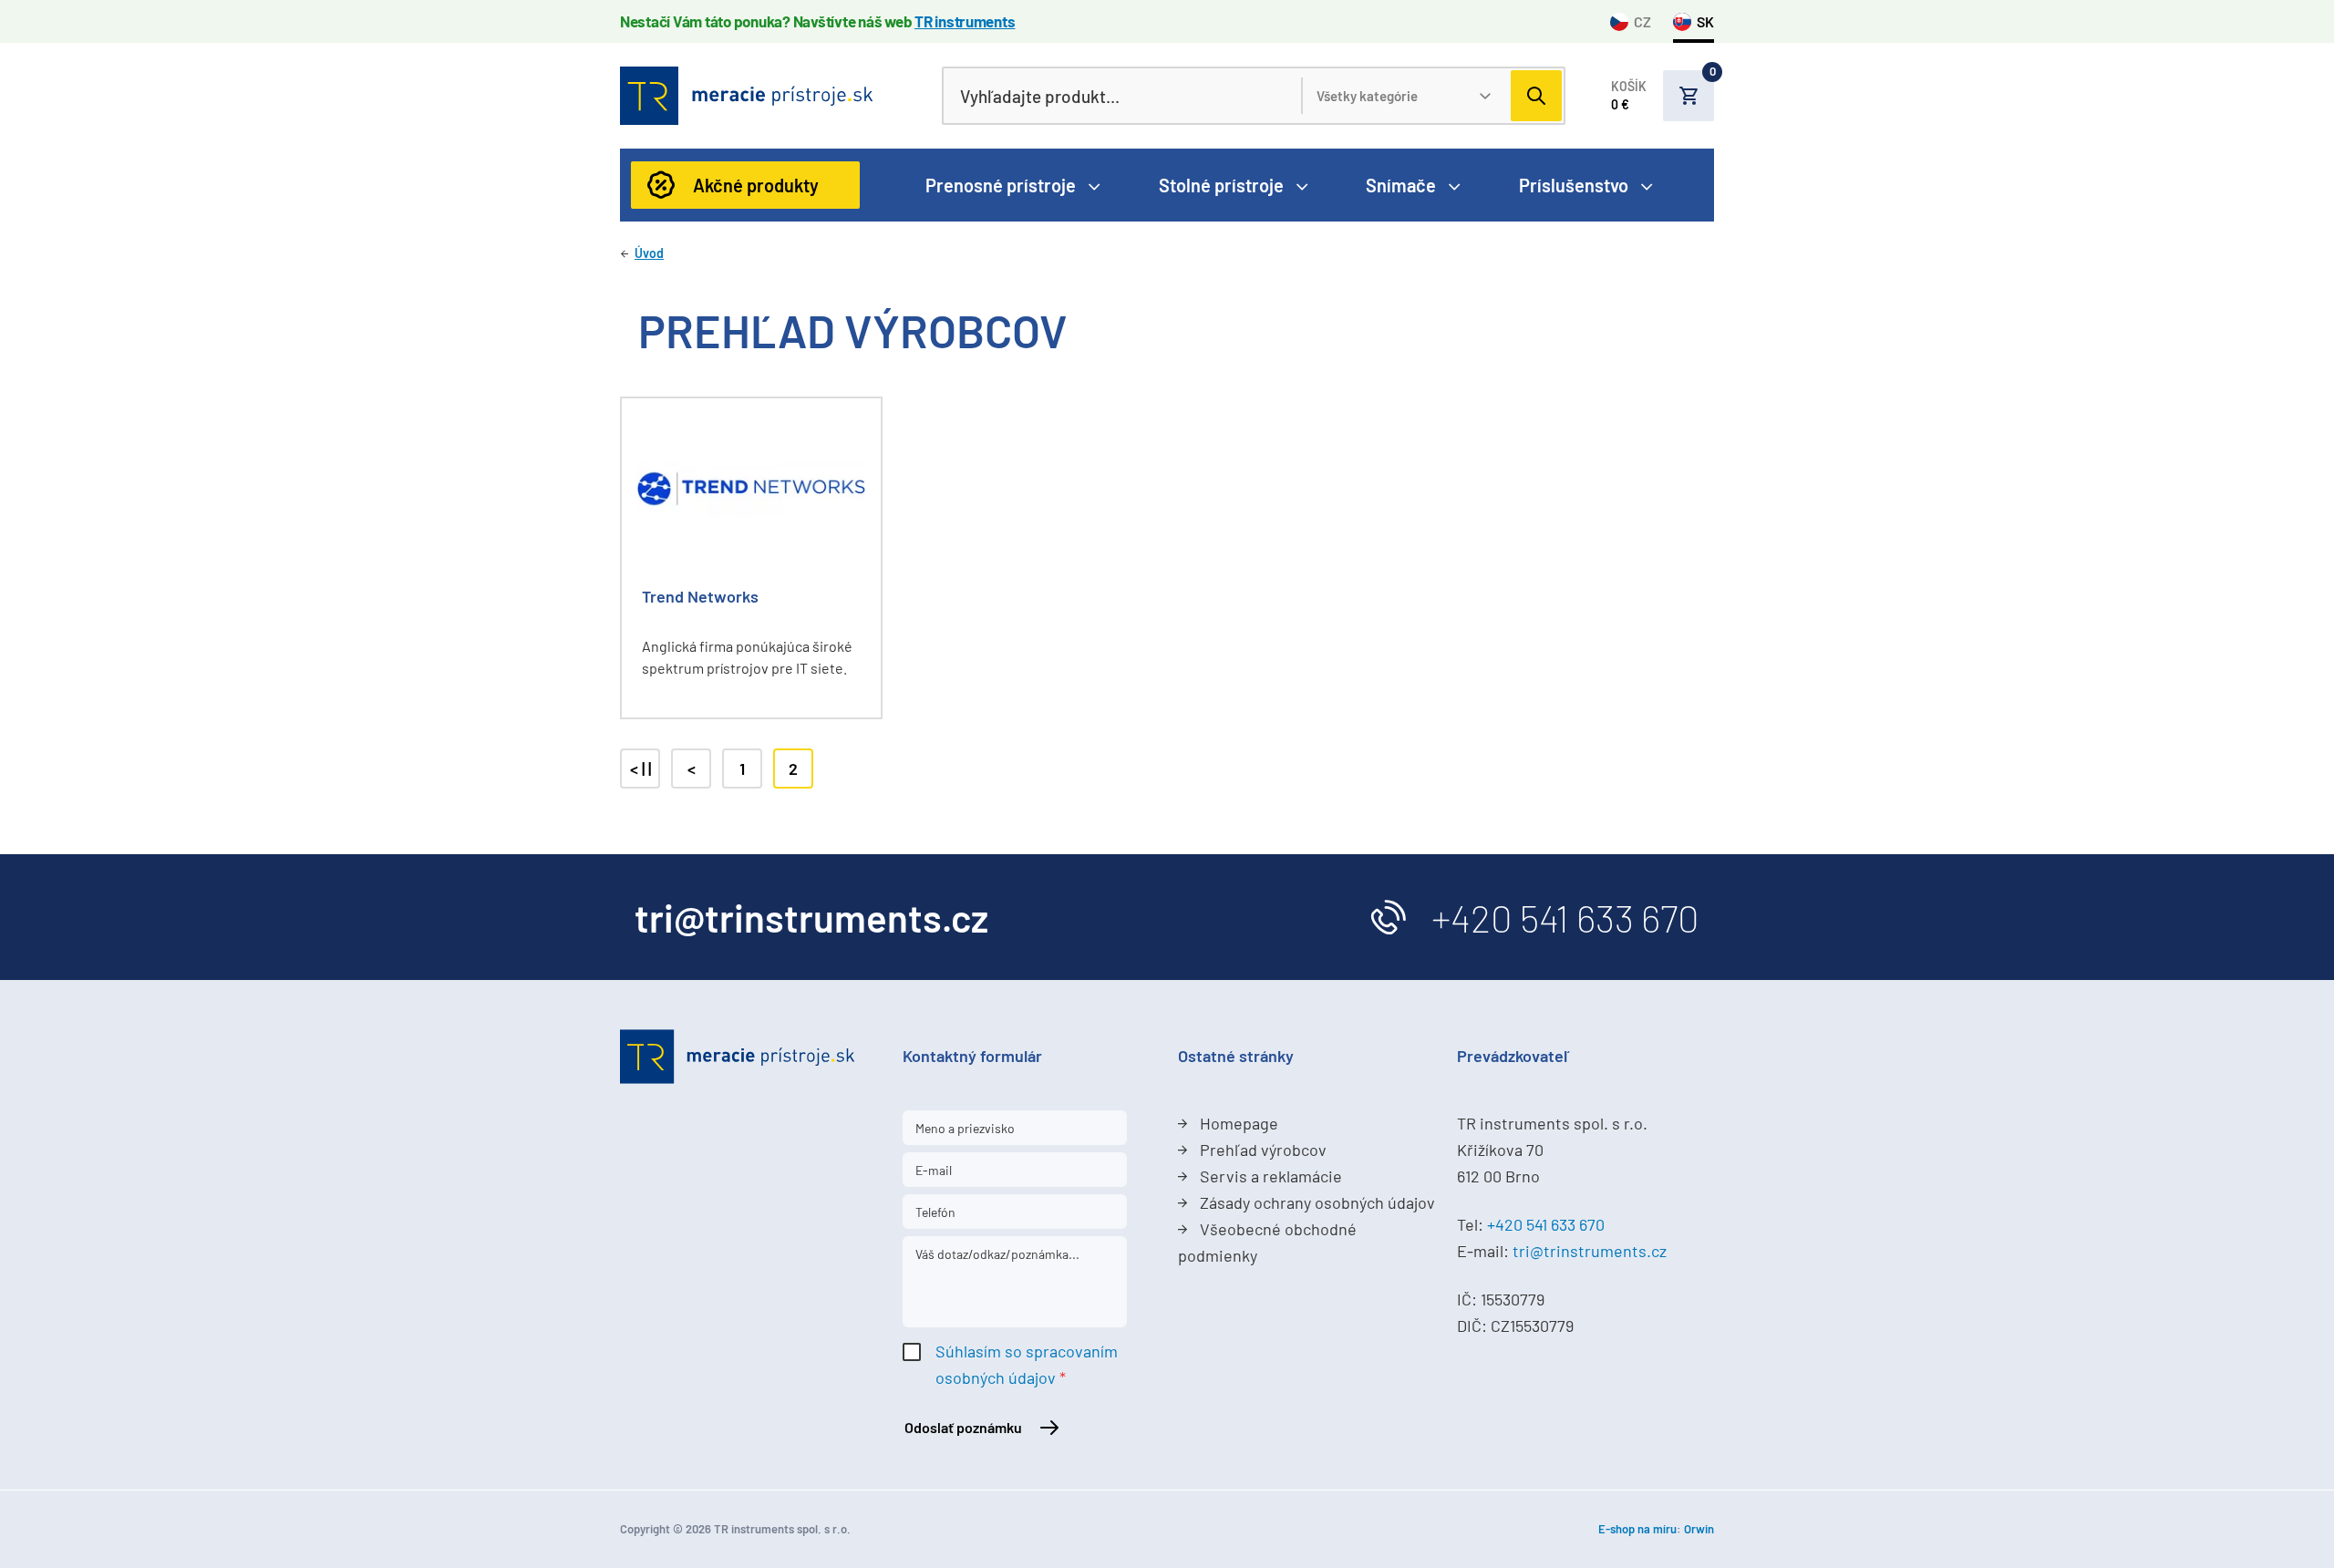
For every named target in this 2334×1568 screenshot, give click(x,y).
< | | (640, 769)
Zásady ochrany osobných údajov (1317, 1202)
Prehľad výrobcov (1263, 1150)
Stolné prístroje (1221, 185)
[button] (1663, 96)
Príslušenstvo (1574, 185)
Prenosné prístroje (1001, 185)
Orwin (1699, 1529)
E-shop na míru (1637, 1529)
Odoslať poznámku (963, 1427)
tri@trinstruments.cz (1590, 1251)
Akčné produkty (756, 185)
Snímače (1401, 185)
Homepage (1239, 1123)
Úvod (649, 253)
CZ (1642, 21)
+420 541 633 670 (1565, 917)
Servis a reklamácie (1271, 1176)
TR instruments (965, 21)
